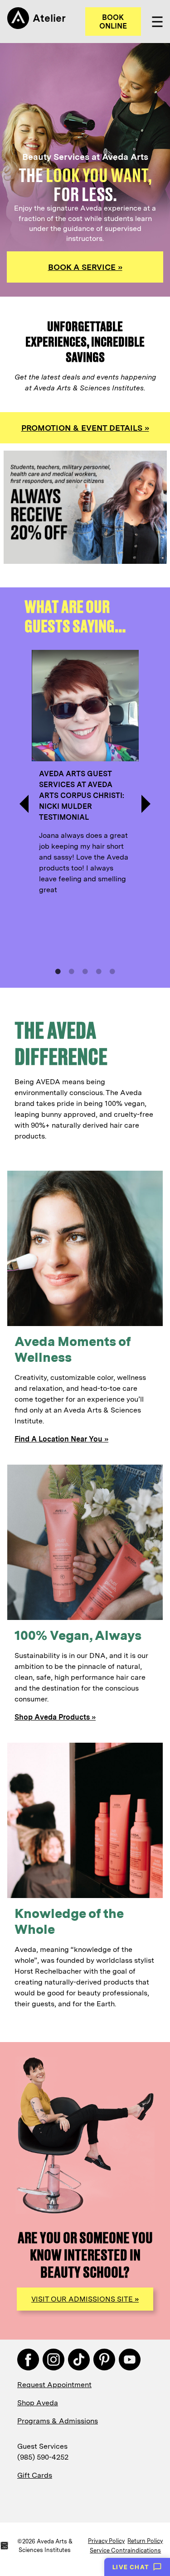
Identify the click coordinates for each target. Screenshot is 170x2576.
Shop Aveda (38, 2403)
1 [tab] (58, 971)
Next (146, 804)
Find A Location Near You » (61, 1439)
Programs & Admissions (58, 2421)
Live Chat (131, 2567)
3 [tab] (85, 971)
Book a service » (85, 267)
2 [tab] (72, 971)
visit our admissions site (85, 2299)
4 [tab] (99, 971)
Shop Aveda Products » (55, 1717)
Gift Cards (35, 2475)
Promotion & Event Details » (85, 428)
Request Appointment (54, 2385)
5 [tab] (112, 971)
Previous (24, 804)
